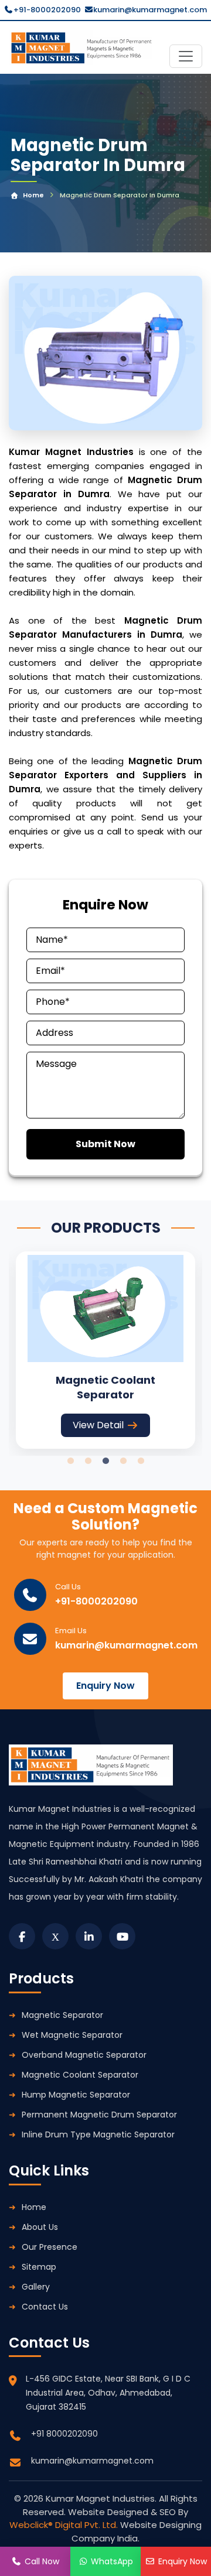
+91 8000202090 (64, 2434)
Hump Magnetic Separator (76, 2095)
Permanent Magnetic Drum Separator (99, 2115)
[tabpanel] (105, 1350)
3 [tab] (105, 1461)
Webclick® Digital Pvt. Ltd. (65, 2525)
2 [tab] (88, 1461)
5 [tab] (141, 1461)
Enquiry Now (105, 1686)
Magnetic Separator (62, 2015)
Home (33, 195)
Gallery (36, 2287)
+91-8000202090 (47, 10)
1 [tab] (70, 1461)
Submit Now (105, 1144)
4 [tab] (123, 1461)
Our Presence (50, 2247)
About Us (40, 2227)
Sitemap (39, 2267)
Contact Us (45, 2307)
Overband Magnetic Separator (84, 2055)
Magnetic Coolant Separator (80, 2075)
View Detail (98, 1425)
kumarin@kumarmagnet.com (150, 10)
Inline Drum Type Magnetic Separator (98, 2134)
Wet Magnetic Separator (72, 2035)
